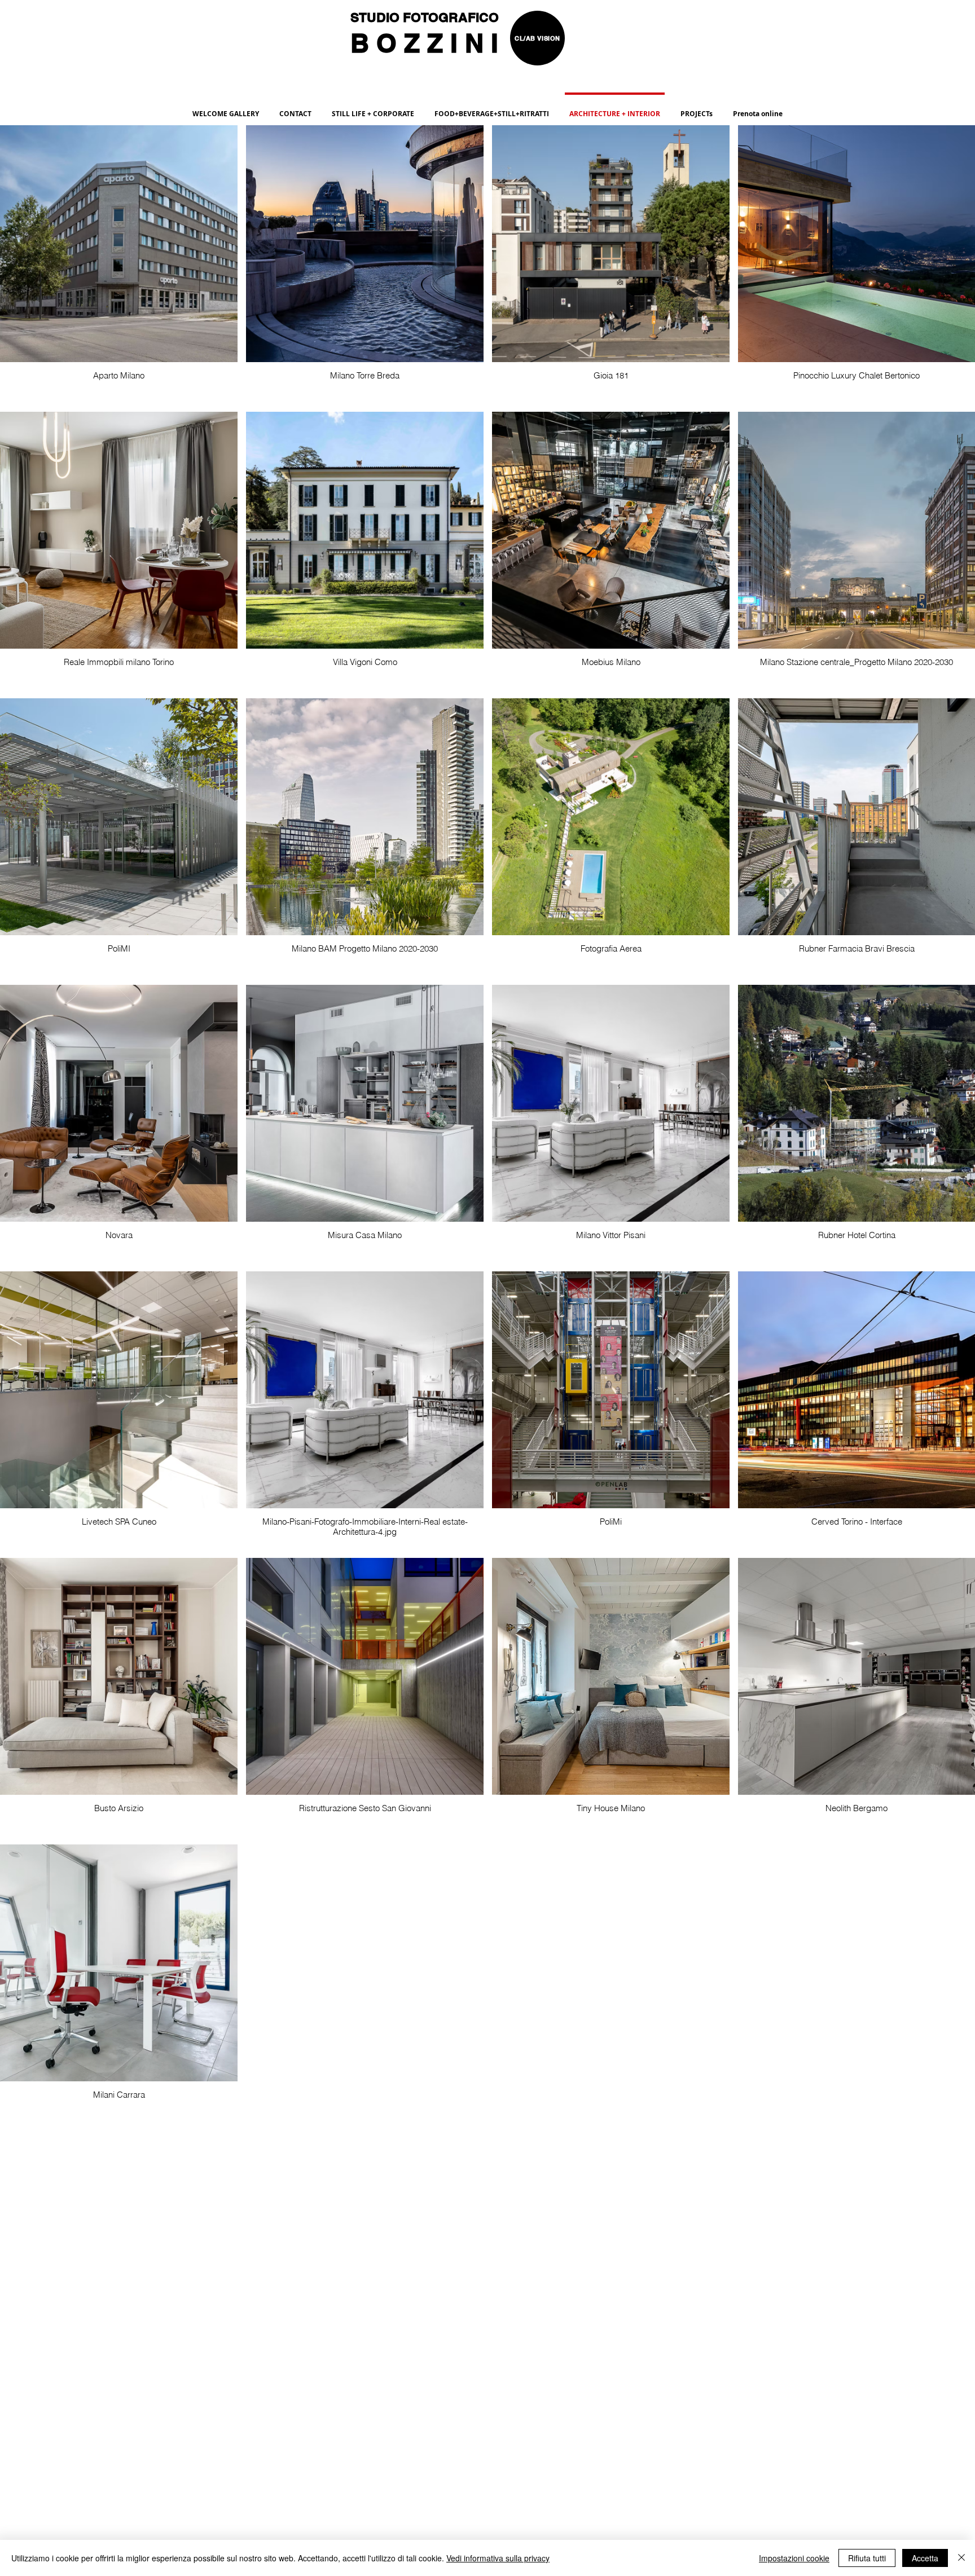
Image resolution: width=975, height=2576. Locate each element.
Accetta (925, 2558)
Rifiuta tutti (867, 2558)
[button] (492, 109)
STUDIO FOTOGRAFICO (426, 17)
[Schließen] (961, 2558)
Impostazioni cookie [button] (794, 2558)
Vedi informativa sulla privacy (498, 2558)
